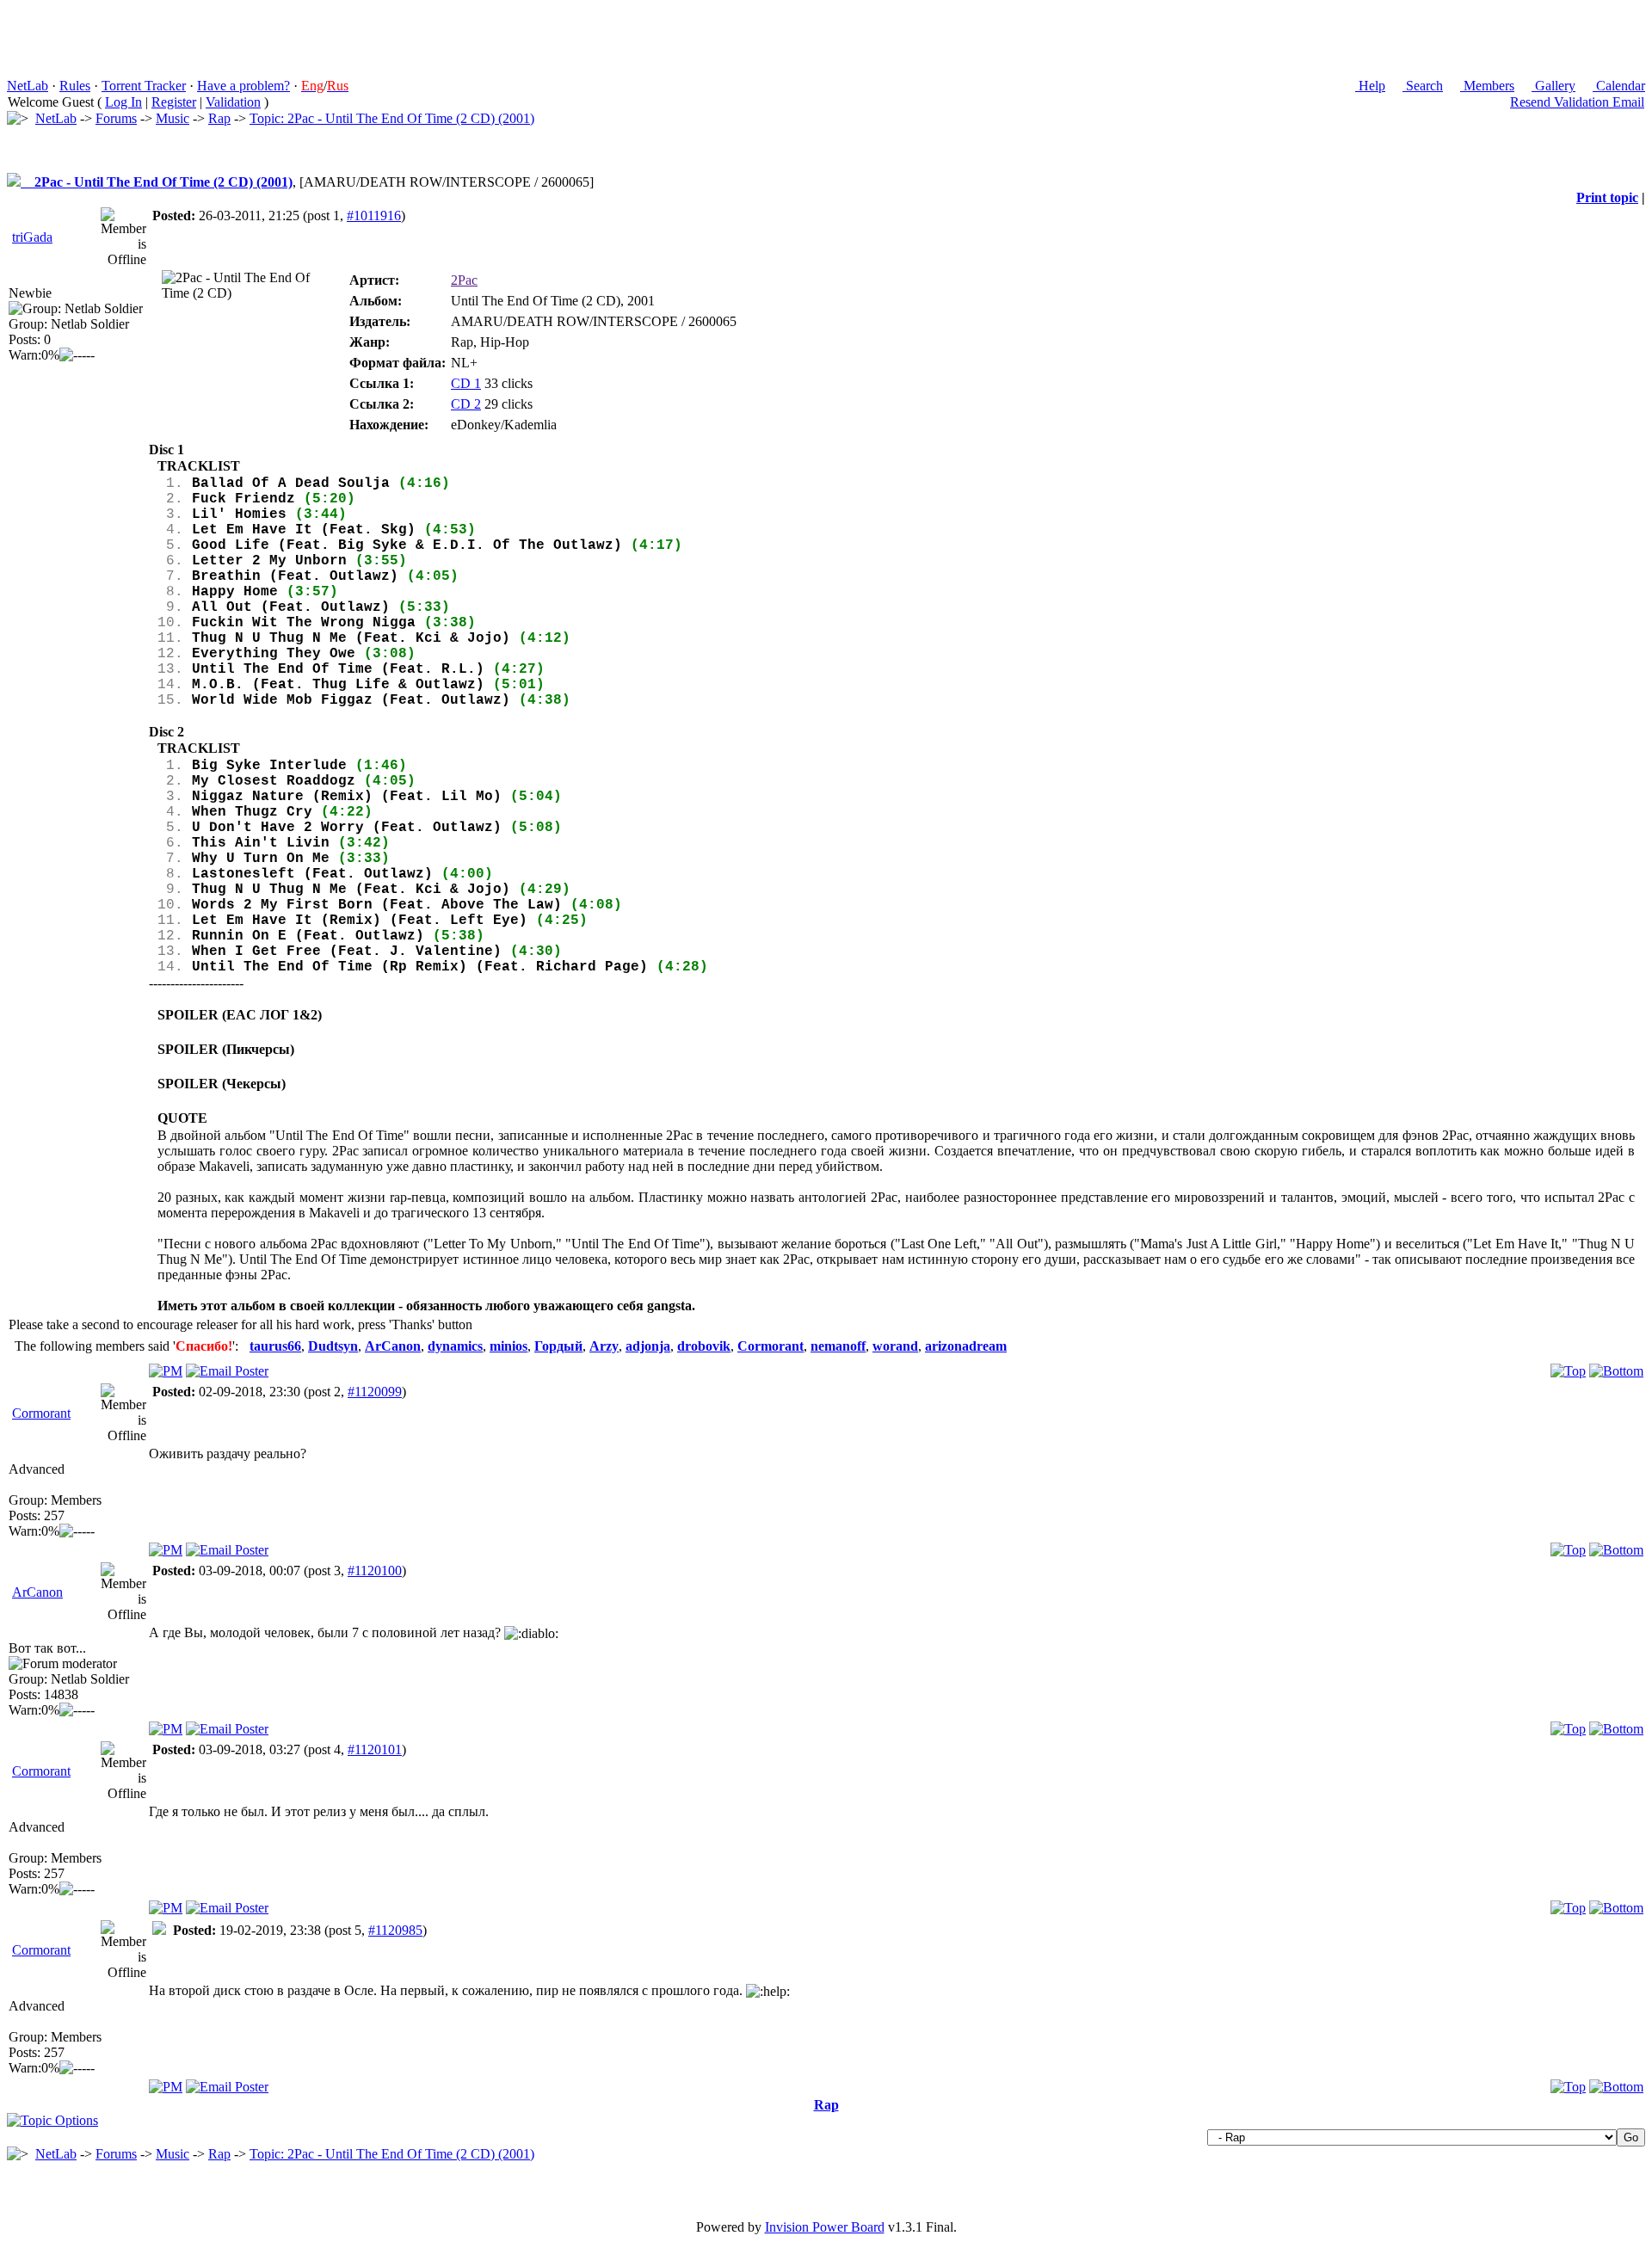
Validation (233, 102)
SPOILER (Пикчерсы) (226, 1049)
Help (1370, 86)
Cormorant (41, 1413)
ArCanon (37, 1592)
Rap (219, 118)
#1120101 (375, 1749)
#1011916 (374, 216)
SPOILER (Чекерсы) (222, 1084)
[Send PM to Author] (166, 1371)
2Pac (464, 280)
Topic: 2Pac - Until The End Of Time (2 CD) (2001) (392, 118)
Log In (123, 102)
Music (173, 118)
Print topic (1607, 197)
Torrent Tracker (144, 86)
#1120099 (375, 1392)
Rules (75, 86)
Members (1487, 86)
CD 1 (466, 383)
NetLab (28, 86)
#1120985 (395, 1930)
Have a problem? (243, 86)
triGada (32, 237)
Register (174, 102)
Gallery (1553, 86)
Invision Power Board (825, 2227)
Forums (116, 118)
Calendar (1619, 86)
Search (1423, 86)
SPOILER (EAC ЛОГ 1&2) (240, 1015)
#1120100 (375, 1571)
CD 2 (466, 404)
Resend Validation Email (1577, 102)
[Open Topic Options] (52, 2120)
